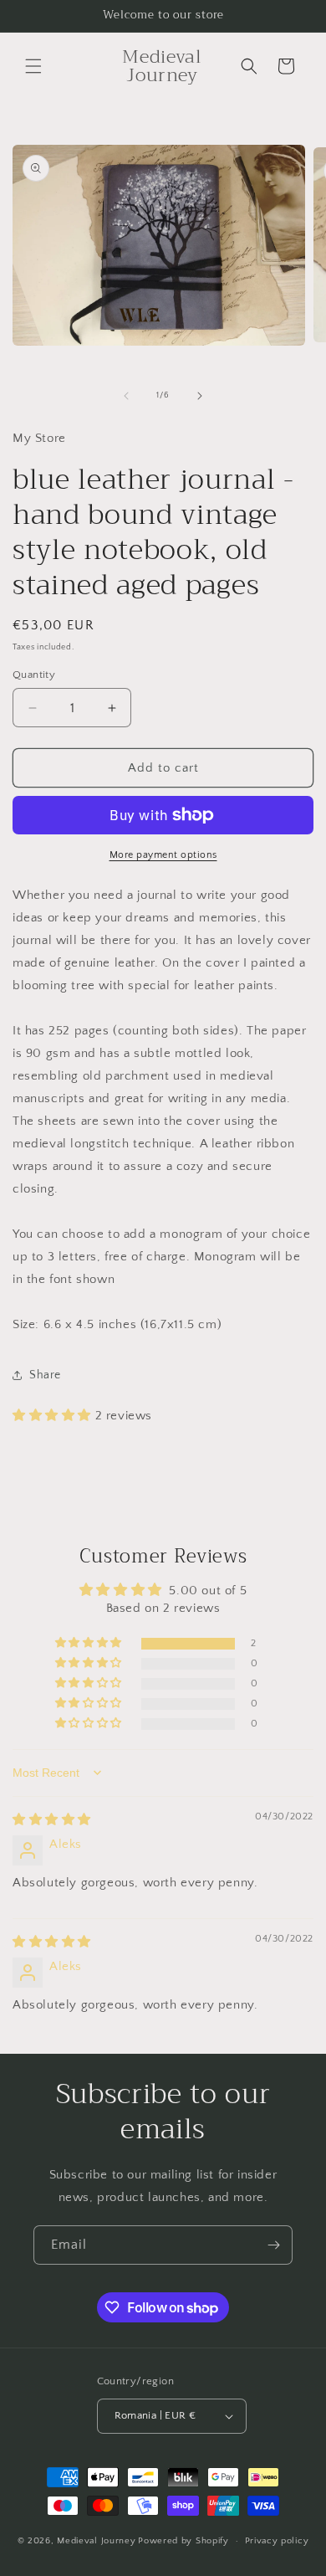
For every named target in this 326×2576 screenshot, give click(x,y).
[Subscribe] (273, 2245)
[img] (52, 1820)
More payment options (163, 855)
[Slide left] (126, 396)
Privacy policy (277, 2541)
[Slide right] (200, 396)
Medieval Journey (96, 2541)
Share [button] (45, 1375)
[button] (33, 66)
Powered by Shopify (183, 2541)
